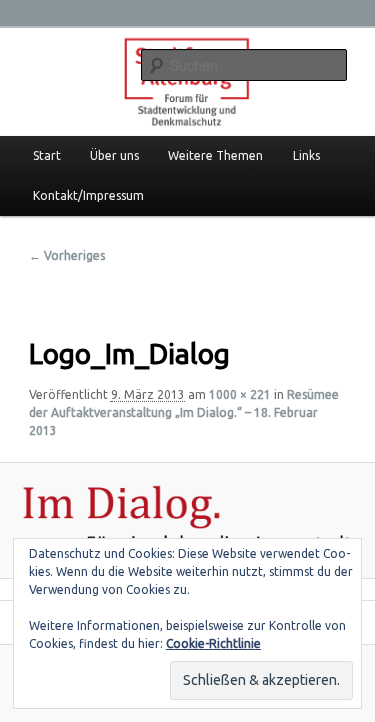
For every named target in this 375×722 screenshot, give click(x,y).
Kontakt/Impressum (88, 195)
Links (306, 155)
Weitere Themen (215, 155)
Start (47, 155)
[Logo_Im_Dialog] (187, 520)
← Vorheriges (67, 255)
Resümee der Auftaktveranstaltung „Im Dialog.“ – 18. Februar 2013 (184, 412)
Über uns (114, 155)
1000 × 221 (240, 394)
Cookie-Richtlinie (213, 643)
